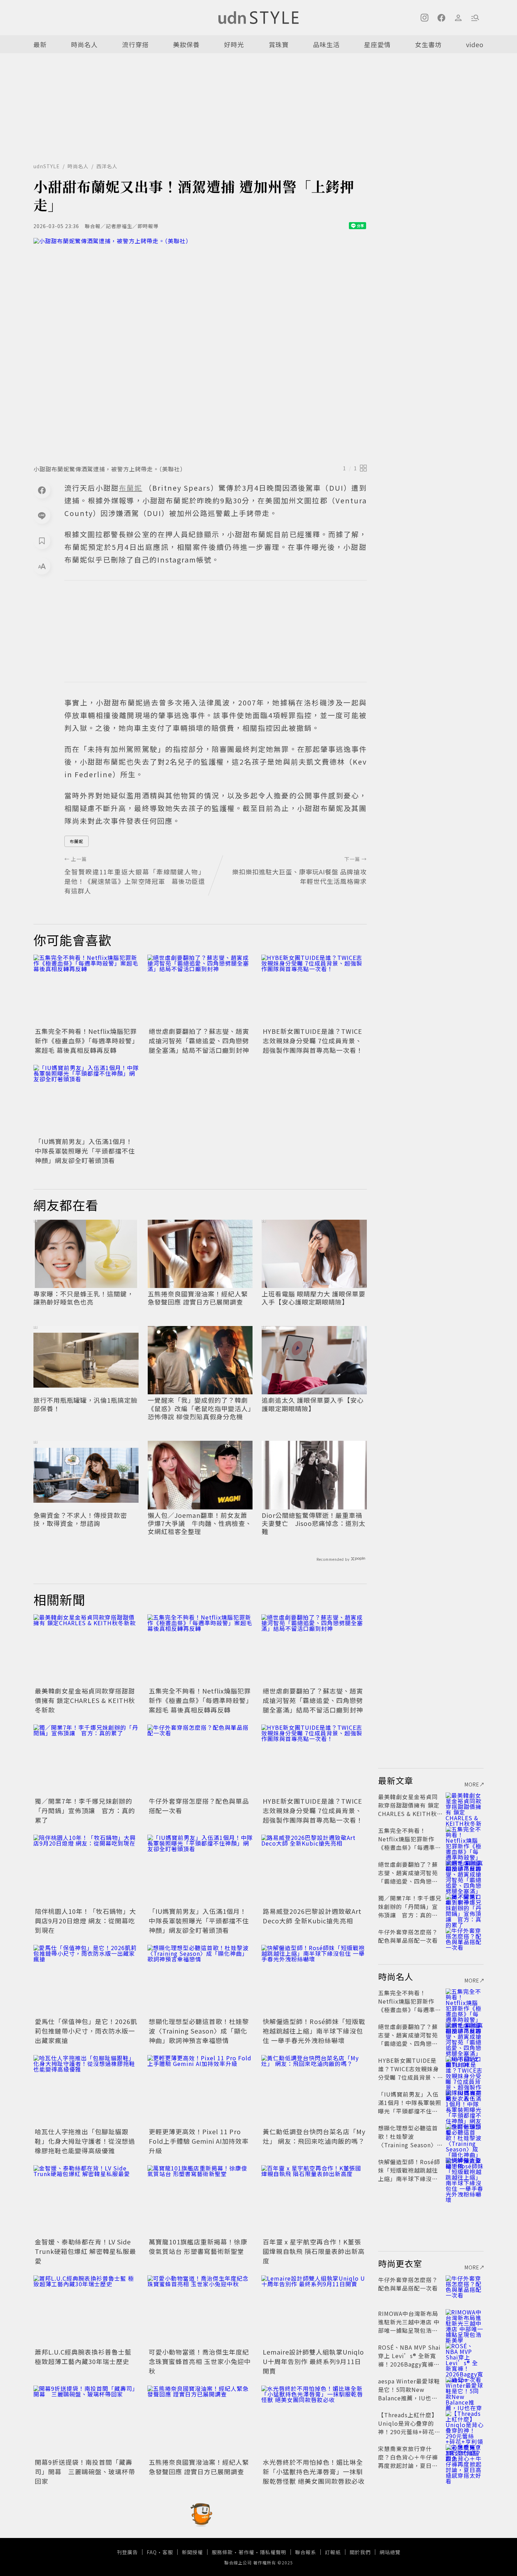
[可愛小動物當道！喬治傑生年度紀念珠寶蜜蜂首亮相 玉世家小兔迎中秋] (200, 2311)
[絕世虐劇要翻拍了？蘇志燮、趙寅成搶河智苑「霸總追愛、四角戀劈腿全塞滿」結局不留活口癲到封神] (200, 990)
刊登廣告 (127, 2552)
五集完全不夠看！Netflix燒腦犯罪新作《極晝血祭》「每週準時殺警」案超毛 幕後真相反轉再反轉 (86, 1041)
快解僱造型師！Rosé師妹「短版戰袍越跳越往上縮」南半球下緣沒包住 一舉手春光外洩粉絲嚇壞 (314, 2031)
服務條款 (222, 2552)
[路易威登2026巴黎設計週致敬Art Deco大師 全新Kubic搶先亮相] (314, 1870)
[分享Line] (42, 515)
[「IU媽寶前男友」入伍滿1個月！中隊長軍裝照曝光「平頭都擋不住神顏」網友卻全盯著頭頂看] (86, 1100)
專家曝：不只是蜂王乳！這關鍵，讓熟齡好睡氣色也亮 (84, 1298)
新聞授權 (192, 2552)
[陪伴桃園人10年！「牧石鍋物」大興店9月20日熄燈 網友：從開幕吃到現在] (86, 1870)
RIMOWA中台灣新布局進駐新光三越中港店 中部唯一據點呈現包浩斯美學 (409, 2326)
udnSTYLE (47, 166)
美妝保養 (186, 44)
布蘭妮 (76, 841)
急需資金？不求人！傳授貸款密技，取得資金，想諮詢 (80, 1519)
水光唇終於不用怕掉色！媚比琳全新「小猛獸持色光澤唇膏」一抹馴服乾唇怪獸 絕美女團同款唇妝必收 (314, 2471)
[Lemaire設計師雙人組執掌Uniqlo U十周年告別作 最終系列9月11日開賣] (314, 2311)
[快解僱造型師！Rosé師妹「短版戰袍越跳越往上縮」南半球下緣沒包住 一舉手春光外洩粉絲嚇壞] (314, 1980)
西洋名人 (107, 166)
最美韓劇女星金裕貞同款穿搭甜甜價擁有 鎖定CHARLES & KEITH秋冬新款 (85, 1700)
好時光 (234, 44)
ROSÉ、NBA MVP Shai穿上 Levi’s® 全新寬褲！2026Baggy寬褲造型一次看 (409, 2360)
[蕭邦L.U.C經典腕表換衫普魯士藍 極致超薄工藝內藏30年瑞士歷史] (86, 2311)
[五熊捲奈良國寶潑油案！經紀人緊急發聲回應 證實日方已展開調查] (200, 2421)
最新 (40, 44)
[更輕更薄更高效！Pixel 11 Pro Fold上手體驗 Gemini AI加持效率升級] (200, 2090)
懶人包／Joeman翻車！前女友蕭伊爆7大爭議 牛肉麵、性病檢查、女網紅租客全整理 (200, 1523)
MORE (472, 1784)
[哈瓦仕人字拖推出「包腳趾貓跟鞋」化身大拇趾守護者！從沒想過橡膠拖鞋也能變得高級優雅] (86, 2090)
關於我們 (360, 2552)
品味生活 (326, 44)
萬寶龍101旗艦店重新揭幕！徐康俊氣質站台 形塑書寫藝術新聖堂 (198, 2246)
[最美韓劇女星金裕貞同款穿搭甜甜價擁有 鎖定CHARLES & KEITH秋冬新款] (86, 1650)
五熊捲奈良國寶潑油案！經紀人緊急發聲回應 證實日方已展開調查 (198, 1298)
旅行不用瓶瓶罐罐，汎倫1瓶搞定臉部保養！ (85, 1404)
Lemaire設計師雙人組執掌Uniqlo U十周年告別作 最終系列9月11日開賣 (313, 2361)
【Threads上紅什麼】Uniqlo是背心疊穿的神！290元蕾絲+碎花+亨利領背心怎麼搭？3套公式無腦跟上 (409, 2432)
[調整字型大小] (42, 566)
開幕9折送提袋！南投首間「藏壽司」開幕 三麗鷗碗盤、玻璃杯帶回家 (85, 2471)
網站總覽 (390, 2552)
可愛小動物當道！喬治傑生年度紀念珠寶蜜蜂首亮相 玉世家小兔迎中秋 (200, 2361)
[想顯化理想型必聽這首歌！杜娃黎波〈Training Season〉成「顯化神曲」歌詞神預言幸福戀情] (200, 1980)
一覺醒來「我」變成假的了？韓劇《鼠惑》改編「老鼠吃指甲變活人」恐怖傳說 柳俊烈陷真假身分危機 (200, 1408)
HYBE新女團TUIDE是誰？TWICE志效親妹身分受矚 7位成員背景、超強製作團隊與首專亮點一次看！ (313, 1041)
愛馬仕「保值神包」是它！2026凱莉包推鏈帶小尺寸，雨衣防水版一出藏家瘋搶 (86, 2031)
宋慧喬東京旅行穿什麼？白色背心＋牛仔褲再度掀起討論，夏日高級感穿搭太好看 (408, 2461)
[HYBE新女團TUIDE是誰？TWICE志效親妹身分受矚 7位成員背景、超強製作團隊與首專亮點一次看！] (314, 990)
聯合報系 (306, 2552)
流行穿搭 (135, 44)
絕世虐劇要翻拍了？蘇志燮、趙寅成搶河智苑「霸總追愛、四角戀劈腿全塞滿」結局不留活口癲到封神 (199, 1041)
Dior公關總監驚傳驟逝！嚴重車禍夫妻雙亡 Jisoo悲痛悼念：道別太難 (314, 1523)
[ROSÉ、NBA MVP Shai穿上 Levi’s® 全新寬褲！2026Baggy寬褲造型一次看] (465, 2356)
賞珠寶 (279, 44)
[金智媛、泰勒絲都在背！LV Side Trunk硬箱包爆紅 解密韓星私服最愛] (86, 2200)
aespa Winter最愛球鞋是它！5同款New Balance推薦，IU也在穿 (409, 2394)
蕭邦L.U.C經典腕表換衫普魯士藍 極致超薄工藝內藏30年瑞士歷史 (83, 2357)
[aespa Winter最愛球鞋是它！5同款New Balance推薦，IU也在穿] (465, 2389)
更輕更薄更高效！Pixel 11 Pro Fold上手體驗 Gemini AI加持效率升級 (199, 2141)
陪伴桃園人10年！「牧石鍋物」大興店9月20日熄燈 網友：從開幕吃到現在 (85, 1921)
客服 (168, 2552)
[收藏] (42, 541)
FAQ (152, 2552)
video (475, 44)
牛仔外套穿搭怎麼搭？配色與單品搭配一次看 (408, 1936)
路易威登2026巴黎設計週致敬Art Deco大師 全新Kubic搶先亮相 (312, 1916)
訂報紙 (333, 2552)
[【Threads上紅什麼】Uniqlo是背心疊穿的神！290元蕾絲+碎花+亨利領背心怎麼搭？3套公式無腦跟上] (465, 2423)
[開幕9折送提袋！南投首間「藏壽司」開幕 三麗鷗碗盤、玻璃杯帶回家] (86, 2421)
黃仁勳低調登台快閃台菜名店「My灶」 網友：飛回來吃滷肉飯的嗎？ (314, 2136)
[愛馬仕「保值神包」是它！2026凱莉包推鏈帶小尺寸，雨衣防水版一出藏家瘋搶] (86, 1980)
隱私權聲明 (273, 2552)
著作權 (246, 2552)
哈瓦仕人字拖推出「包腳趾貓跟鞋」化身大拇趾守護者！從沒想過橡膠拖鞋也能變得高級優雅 (85, 2141)
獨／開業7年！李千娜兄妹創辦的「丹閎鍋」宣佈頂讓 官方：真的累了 (85, 1810)
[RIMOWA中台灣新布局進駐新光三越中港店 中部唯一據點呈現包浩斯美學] (465, 2322)
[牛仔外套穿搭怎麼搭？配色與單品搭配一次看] (200, 1760)
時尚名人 (84, 44)
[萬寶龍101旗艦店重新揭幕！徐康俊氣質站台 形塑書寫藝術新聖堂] (200, 2200)
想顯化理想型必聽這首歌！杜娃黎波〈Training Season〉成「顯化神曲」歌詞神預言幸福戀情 (199, 2031)
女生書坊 (428, 44)
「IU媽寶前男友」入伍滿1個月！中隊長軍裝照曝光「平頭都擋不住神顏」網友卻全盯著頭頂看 (85, 1151)
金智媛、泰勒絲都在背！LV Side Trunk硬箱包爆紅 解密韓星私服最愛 (85, 2251)
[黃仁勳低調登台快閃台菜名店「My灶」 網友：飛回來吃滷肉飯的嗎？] (314, 2090)
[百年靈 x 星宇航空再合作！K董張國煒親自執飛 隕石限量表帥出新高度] (314, 2200)
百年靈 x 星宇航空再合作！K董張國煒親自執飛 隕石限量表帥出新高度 (314, 2251)
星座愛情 (377, 44)
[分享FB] (42, 490)
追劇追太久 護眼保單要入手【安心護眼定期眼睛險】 (313, 1404)
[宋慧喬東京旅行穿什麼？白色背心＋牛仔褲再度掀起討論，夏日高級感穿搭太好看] (465, 2457)
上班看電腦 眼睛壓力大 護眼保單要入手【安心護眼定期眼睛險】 (314, 1298)
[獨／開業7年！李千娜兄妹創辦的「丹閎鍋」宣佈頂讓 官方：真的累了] (86, 1760)
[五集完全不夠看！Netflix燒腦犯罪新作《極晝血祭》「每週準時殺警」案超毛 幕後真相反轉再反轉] (86, 990)
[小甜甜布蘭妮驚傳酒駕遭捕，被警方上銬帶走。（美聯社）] (200, 349)
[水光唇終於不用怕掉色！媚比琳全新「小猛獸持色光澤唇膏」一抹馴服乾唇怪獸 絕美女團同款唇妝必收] (314, 2421)
